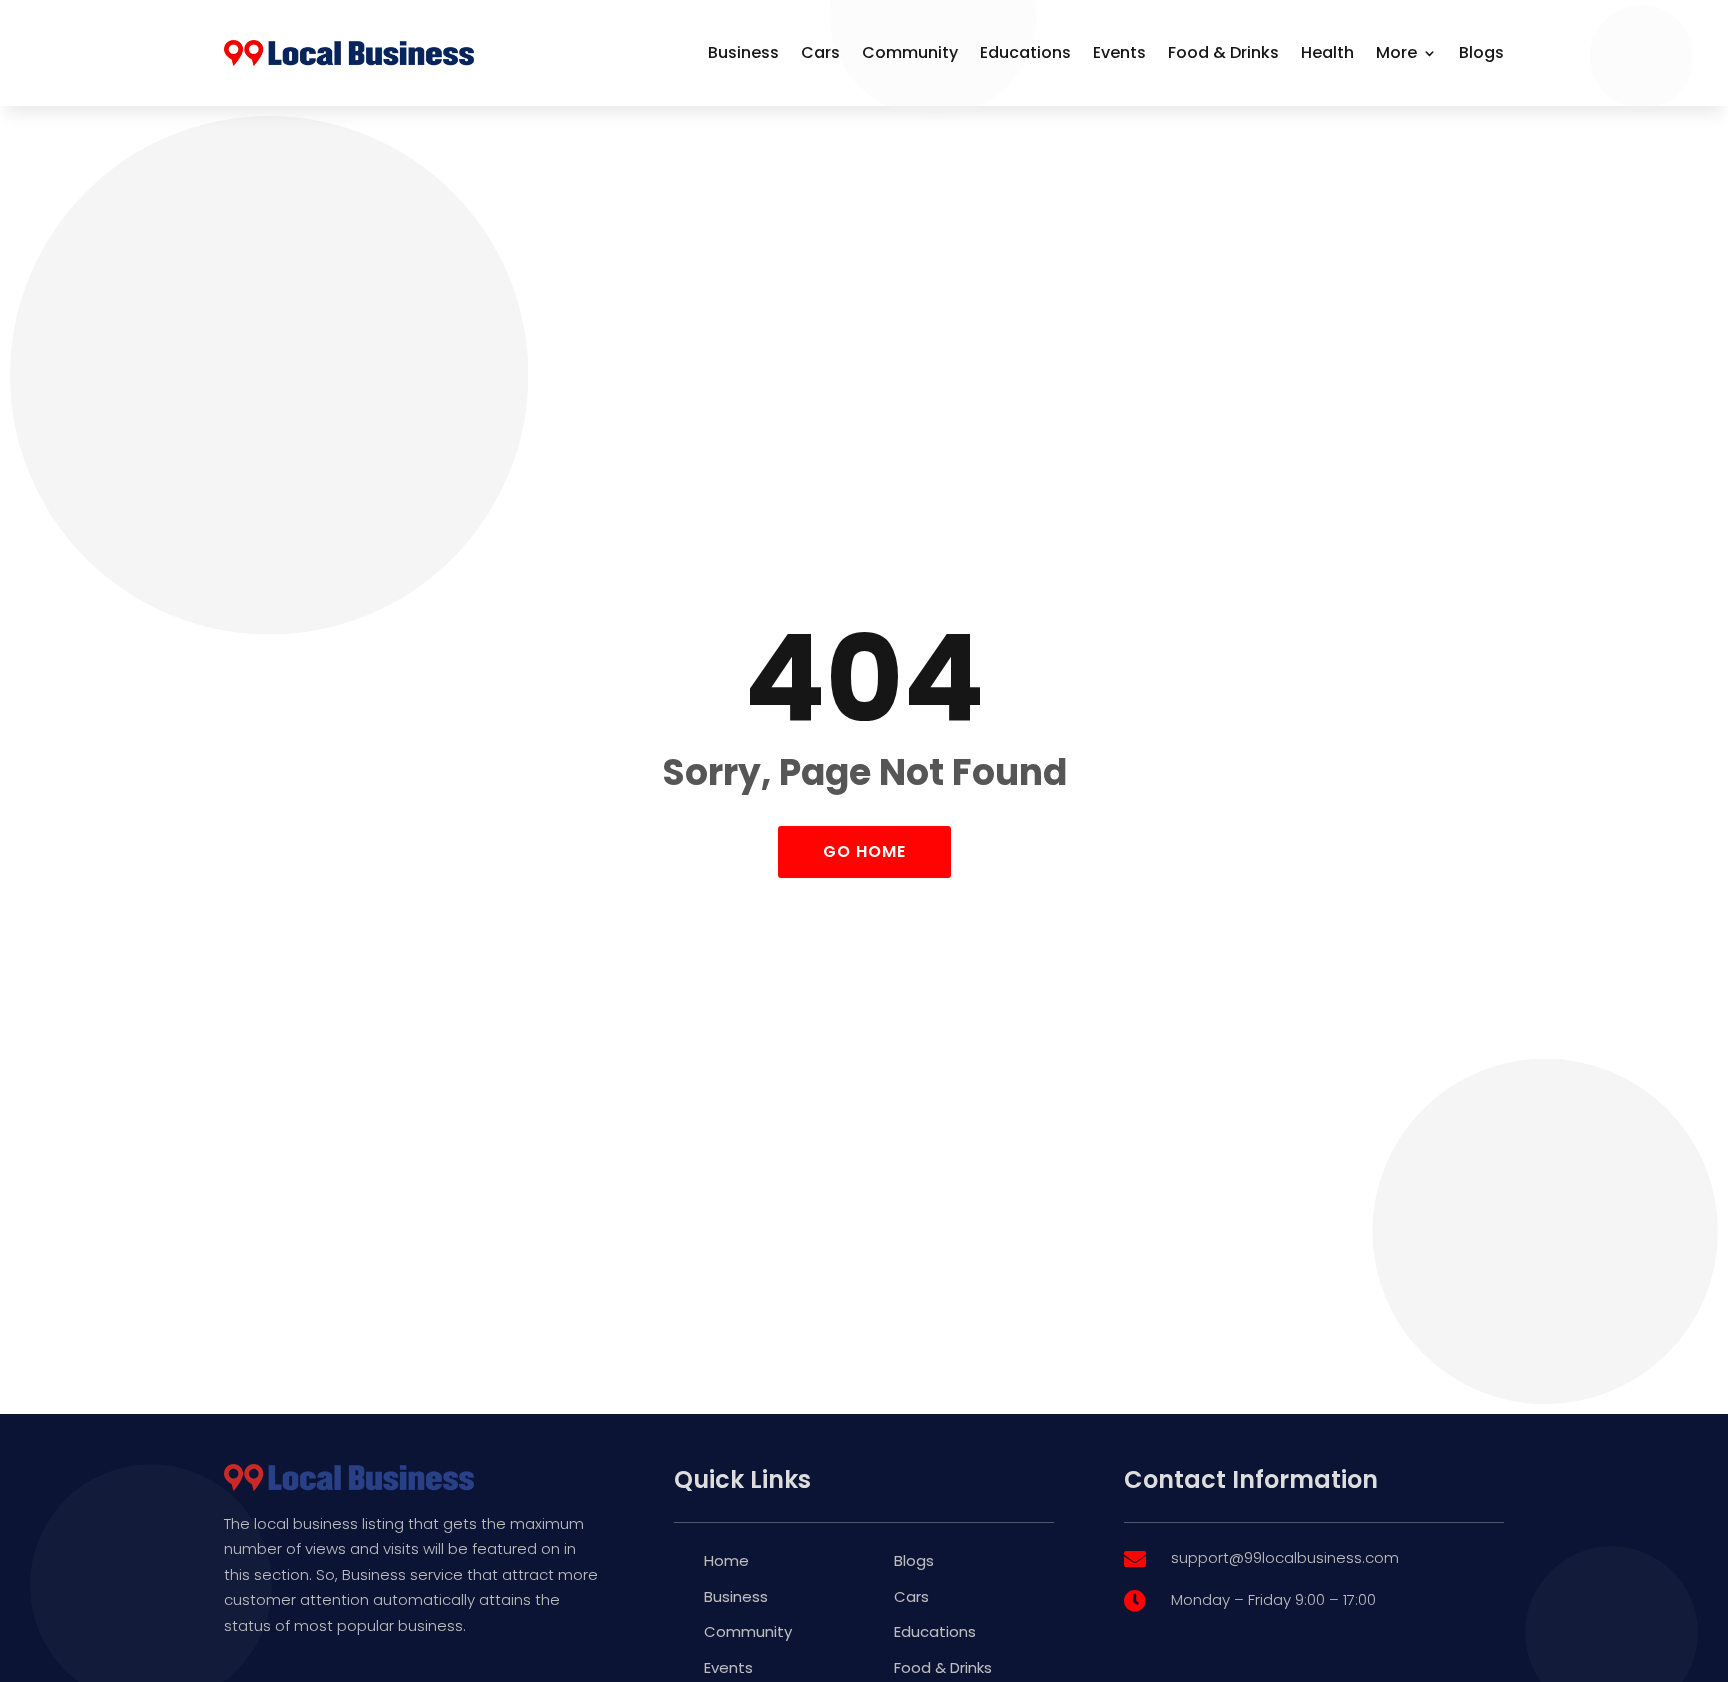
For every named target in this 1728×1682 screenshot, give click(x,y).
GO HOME (864, 851)
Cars (820, 52)
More (1396, 52)
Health (1327, 52)
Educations (1025, 52)
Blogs (1481, 52)
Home (726, 1560)
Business (743, 52)
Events (1119, 52)
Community (910, 52)
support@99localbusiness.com (1285, 1557)
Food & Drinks (1223, 52)
